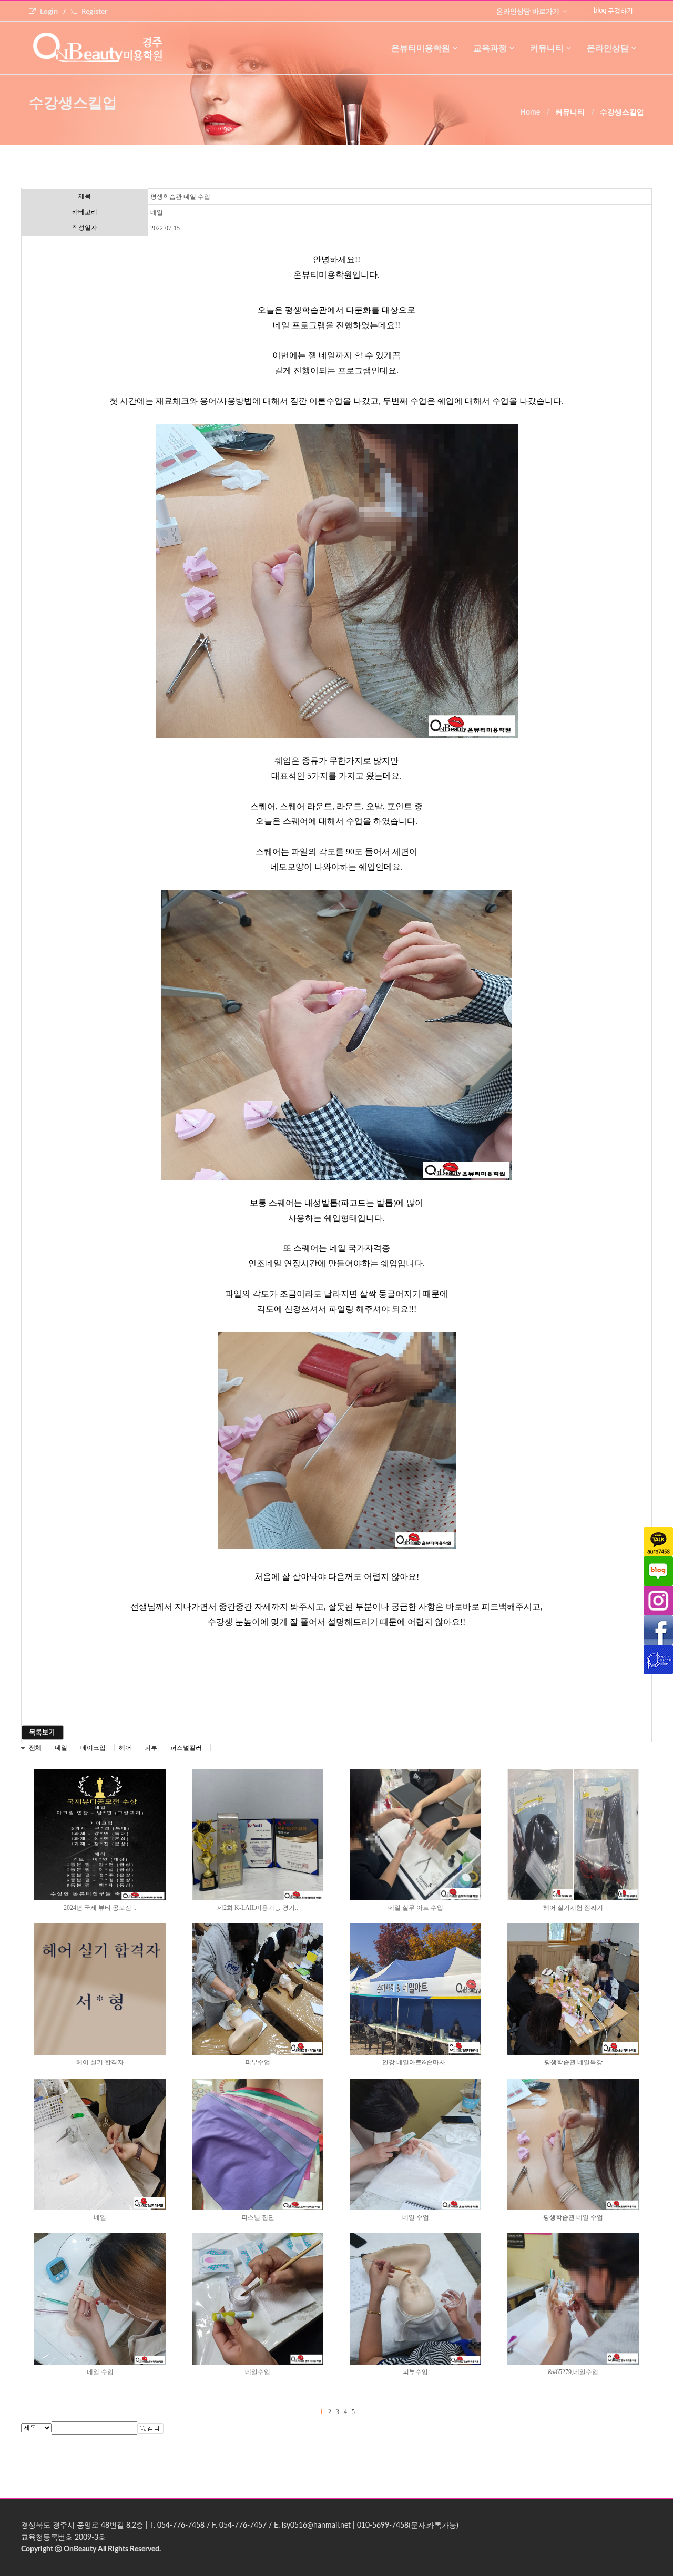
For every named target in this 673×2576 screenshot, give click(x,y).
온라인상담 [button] (608, 48)
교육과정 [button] (490, 48)
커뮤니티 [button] (547, 48)
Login (49, 11)
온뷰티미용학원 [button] (421, 48)
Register (95, 11)
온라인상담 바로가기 (529, 11)
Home (530, 113)
